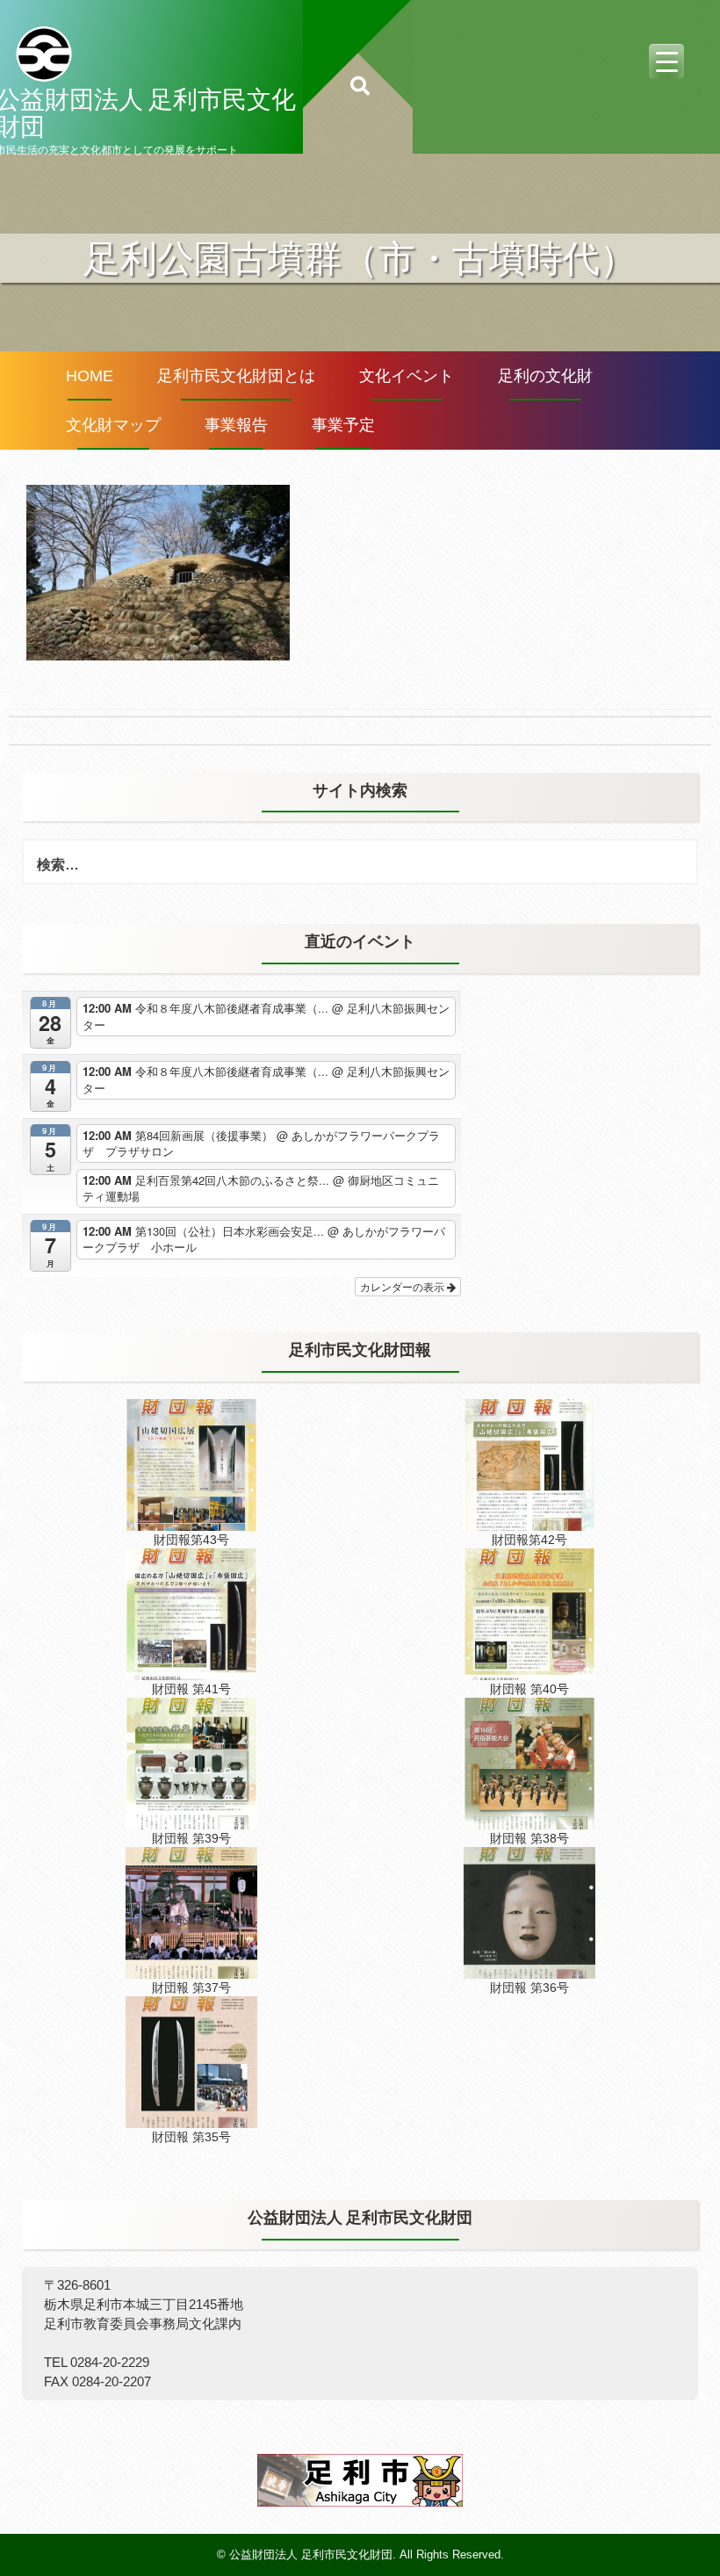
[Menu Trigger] (666, 61)
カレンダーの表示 (403, 1286)
